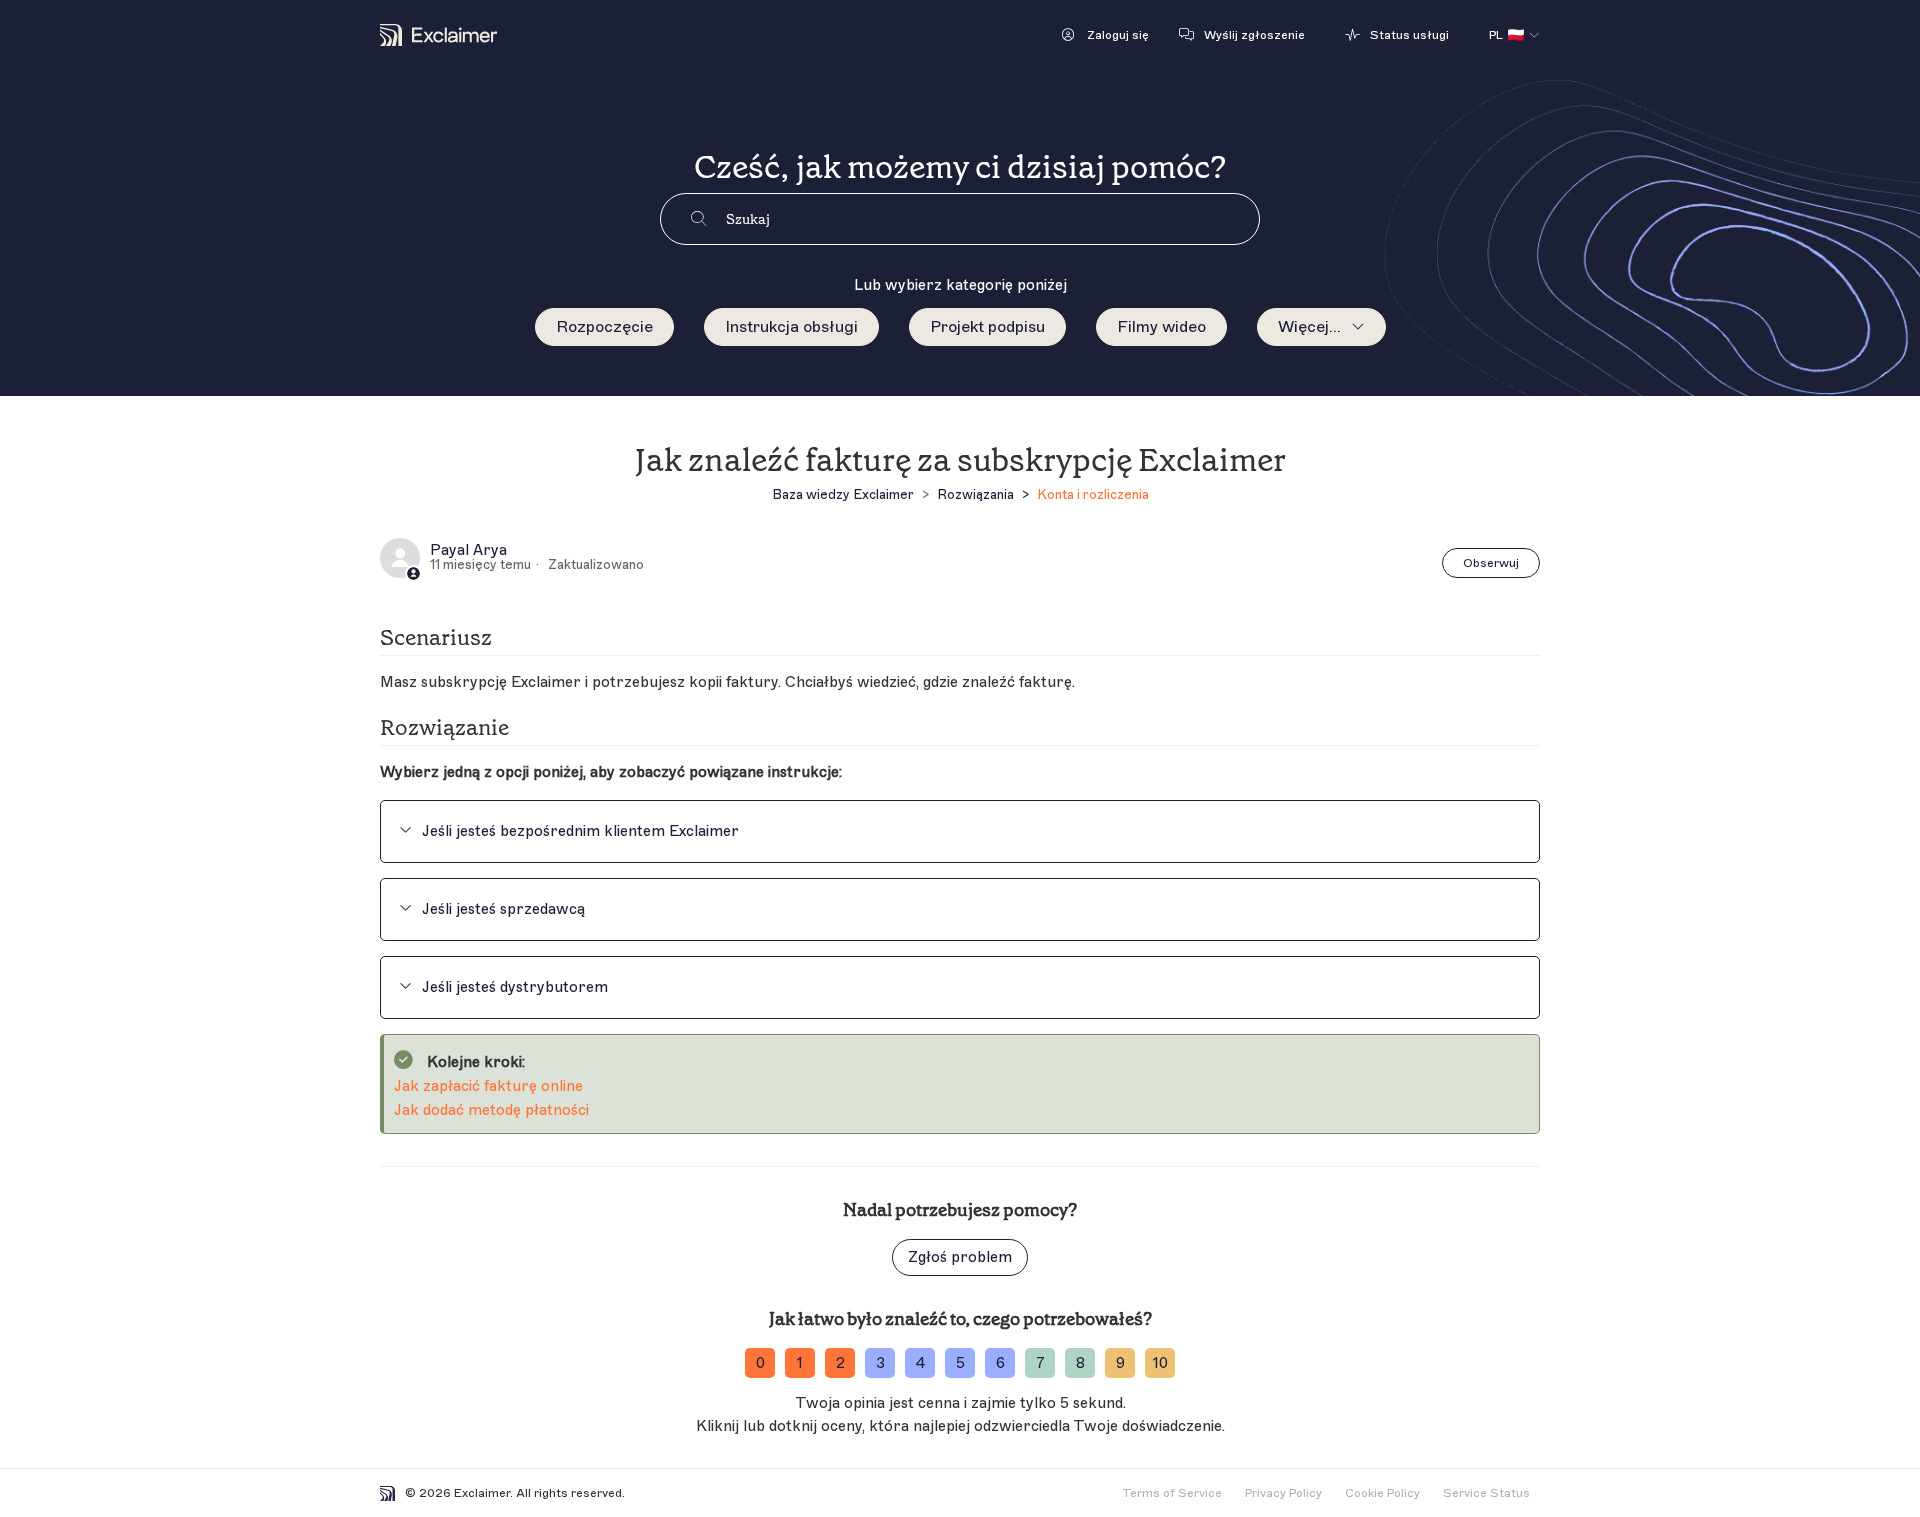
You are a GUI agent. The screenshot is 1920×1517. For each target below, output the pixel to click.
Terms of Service (1172, 1493)
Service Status (1486, 1493)
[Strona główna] (438, 35)
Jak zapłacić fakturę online (488, 1086)
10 (1160, 1363)
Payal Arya (468, 551)
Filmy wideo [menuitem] (1161, 327)
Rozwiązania (975, 494)
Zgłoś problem (960, 1257)
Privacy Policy (1283, 1493)
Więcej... (1309, 327)
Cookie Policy (1382, 1493)
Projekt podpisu (987, 327)
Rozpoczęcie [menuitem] (604, 327)
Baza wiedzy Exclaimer (843, 494)
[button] (1105, 35)
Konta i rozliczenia (1093, 494)
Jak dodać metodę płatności (491, 1110)
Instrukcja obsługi (791, 327)
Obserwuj (1491, 563)
